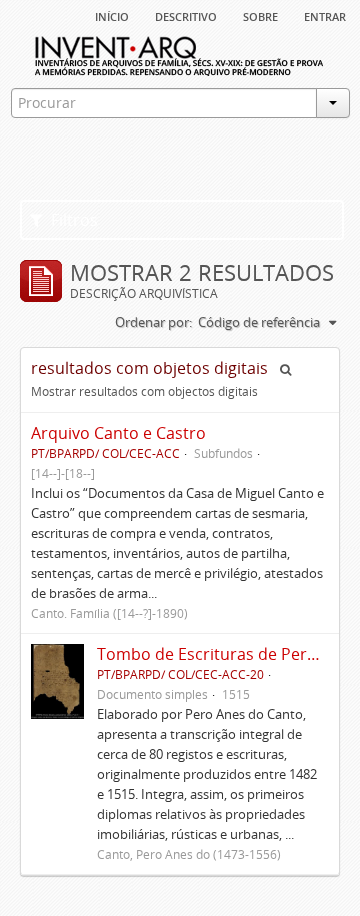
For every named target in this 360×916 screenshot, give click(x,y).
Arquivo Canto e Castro (118, 433)
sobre (260, 15)
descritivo (186, 15)
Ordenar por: (153, 322)
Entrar (325, 15)
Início (112, 15)
